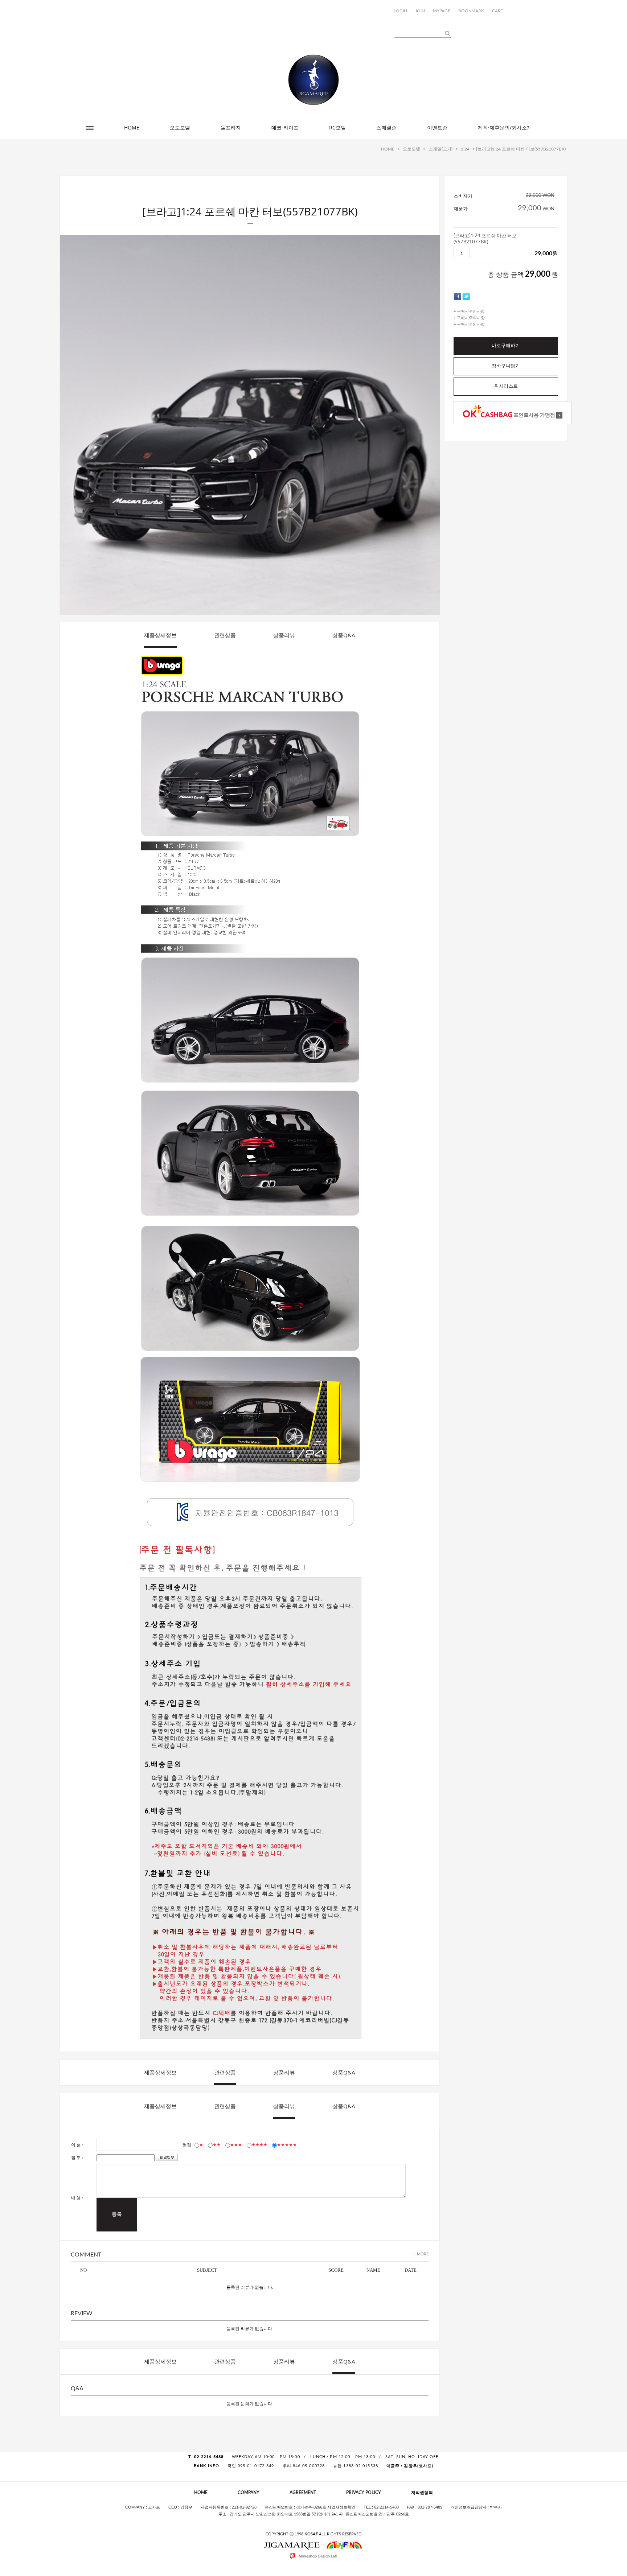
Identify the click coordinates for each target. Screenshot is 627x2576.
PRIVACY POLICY (364, 2493)
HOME (132, 127)
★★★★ (259, 2145)
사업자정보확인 (341, 2507)
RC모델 (337, 127)
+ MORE (421, 2254)
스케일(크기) (440, 149)
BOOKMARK (471, 11)
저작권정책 (422, 2493)
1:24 (465, 149)
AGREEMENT (303, 2493)
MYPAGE (442, 11)
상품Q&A (344, 635)
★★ (217, 2145)
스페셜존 (386, 127)
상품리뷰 (284, 635)
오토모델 (180, 127)
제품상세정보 (160, 635)
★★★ (236, 2145)
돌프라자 (231, 127)
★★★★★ (287, 2145)
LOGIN (400, 11)
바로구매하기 (506, 346)
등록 (117, 2214)
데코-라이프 (285, 127)
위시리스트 (506, 386)
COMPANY (249, 2493)
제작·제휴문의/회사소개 (505, 127)
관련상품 (225, 635)
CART (498, 11)
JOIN (420, 11)
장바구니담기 (506, 366)
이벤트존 (437, 127)
